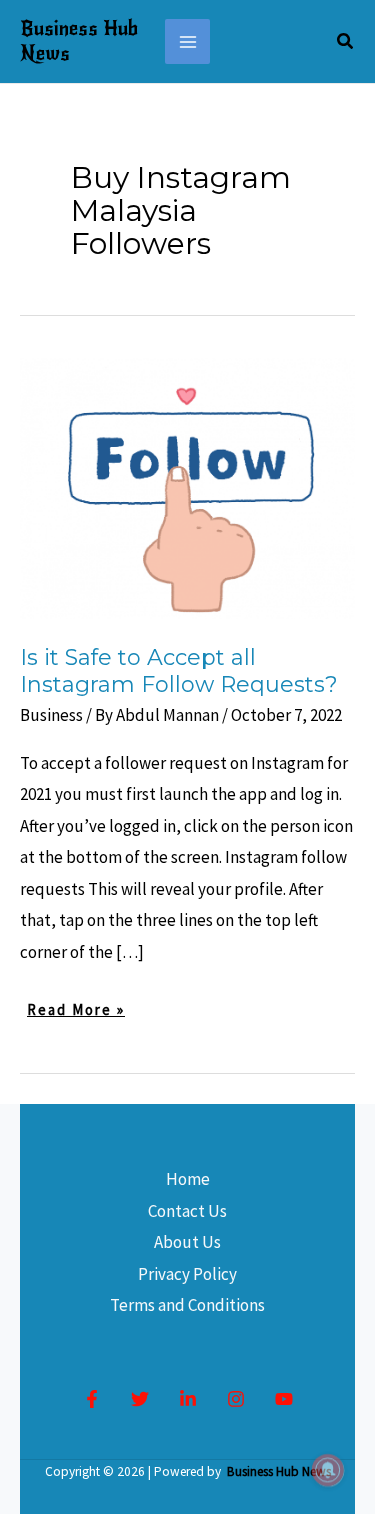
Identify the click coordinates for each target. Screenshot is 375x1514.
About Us (187, 1242)
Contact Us (187, 1211)
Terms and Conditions (187, 1305)
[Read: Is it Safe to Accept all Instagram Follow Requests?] (187, 487)
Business (51, 715)
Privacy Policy (187, 1274)
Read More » (75, 1011)
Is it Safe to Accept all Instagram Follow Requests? (179, 671)
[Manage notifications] (328, 1470)
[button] (346, 42)
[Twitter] (140, 1399)
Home (188, 1179)
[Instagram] (236, 1399)
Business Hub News (79, 41)
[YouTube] (284, 1399)
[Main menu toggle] (188, 42)
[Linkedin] (188, 1399)
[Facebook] (92, 1399)
